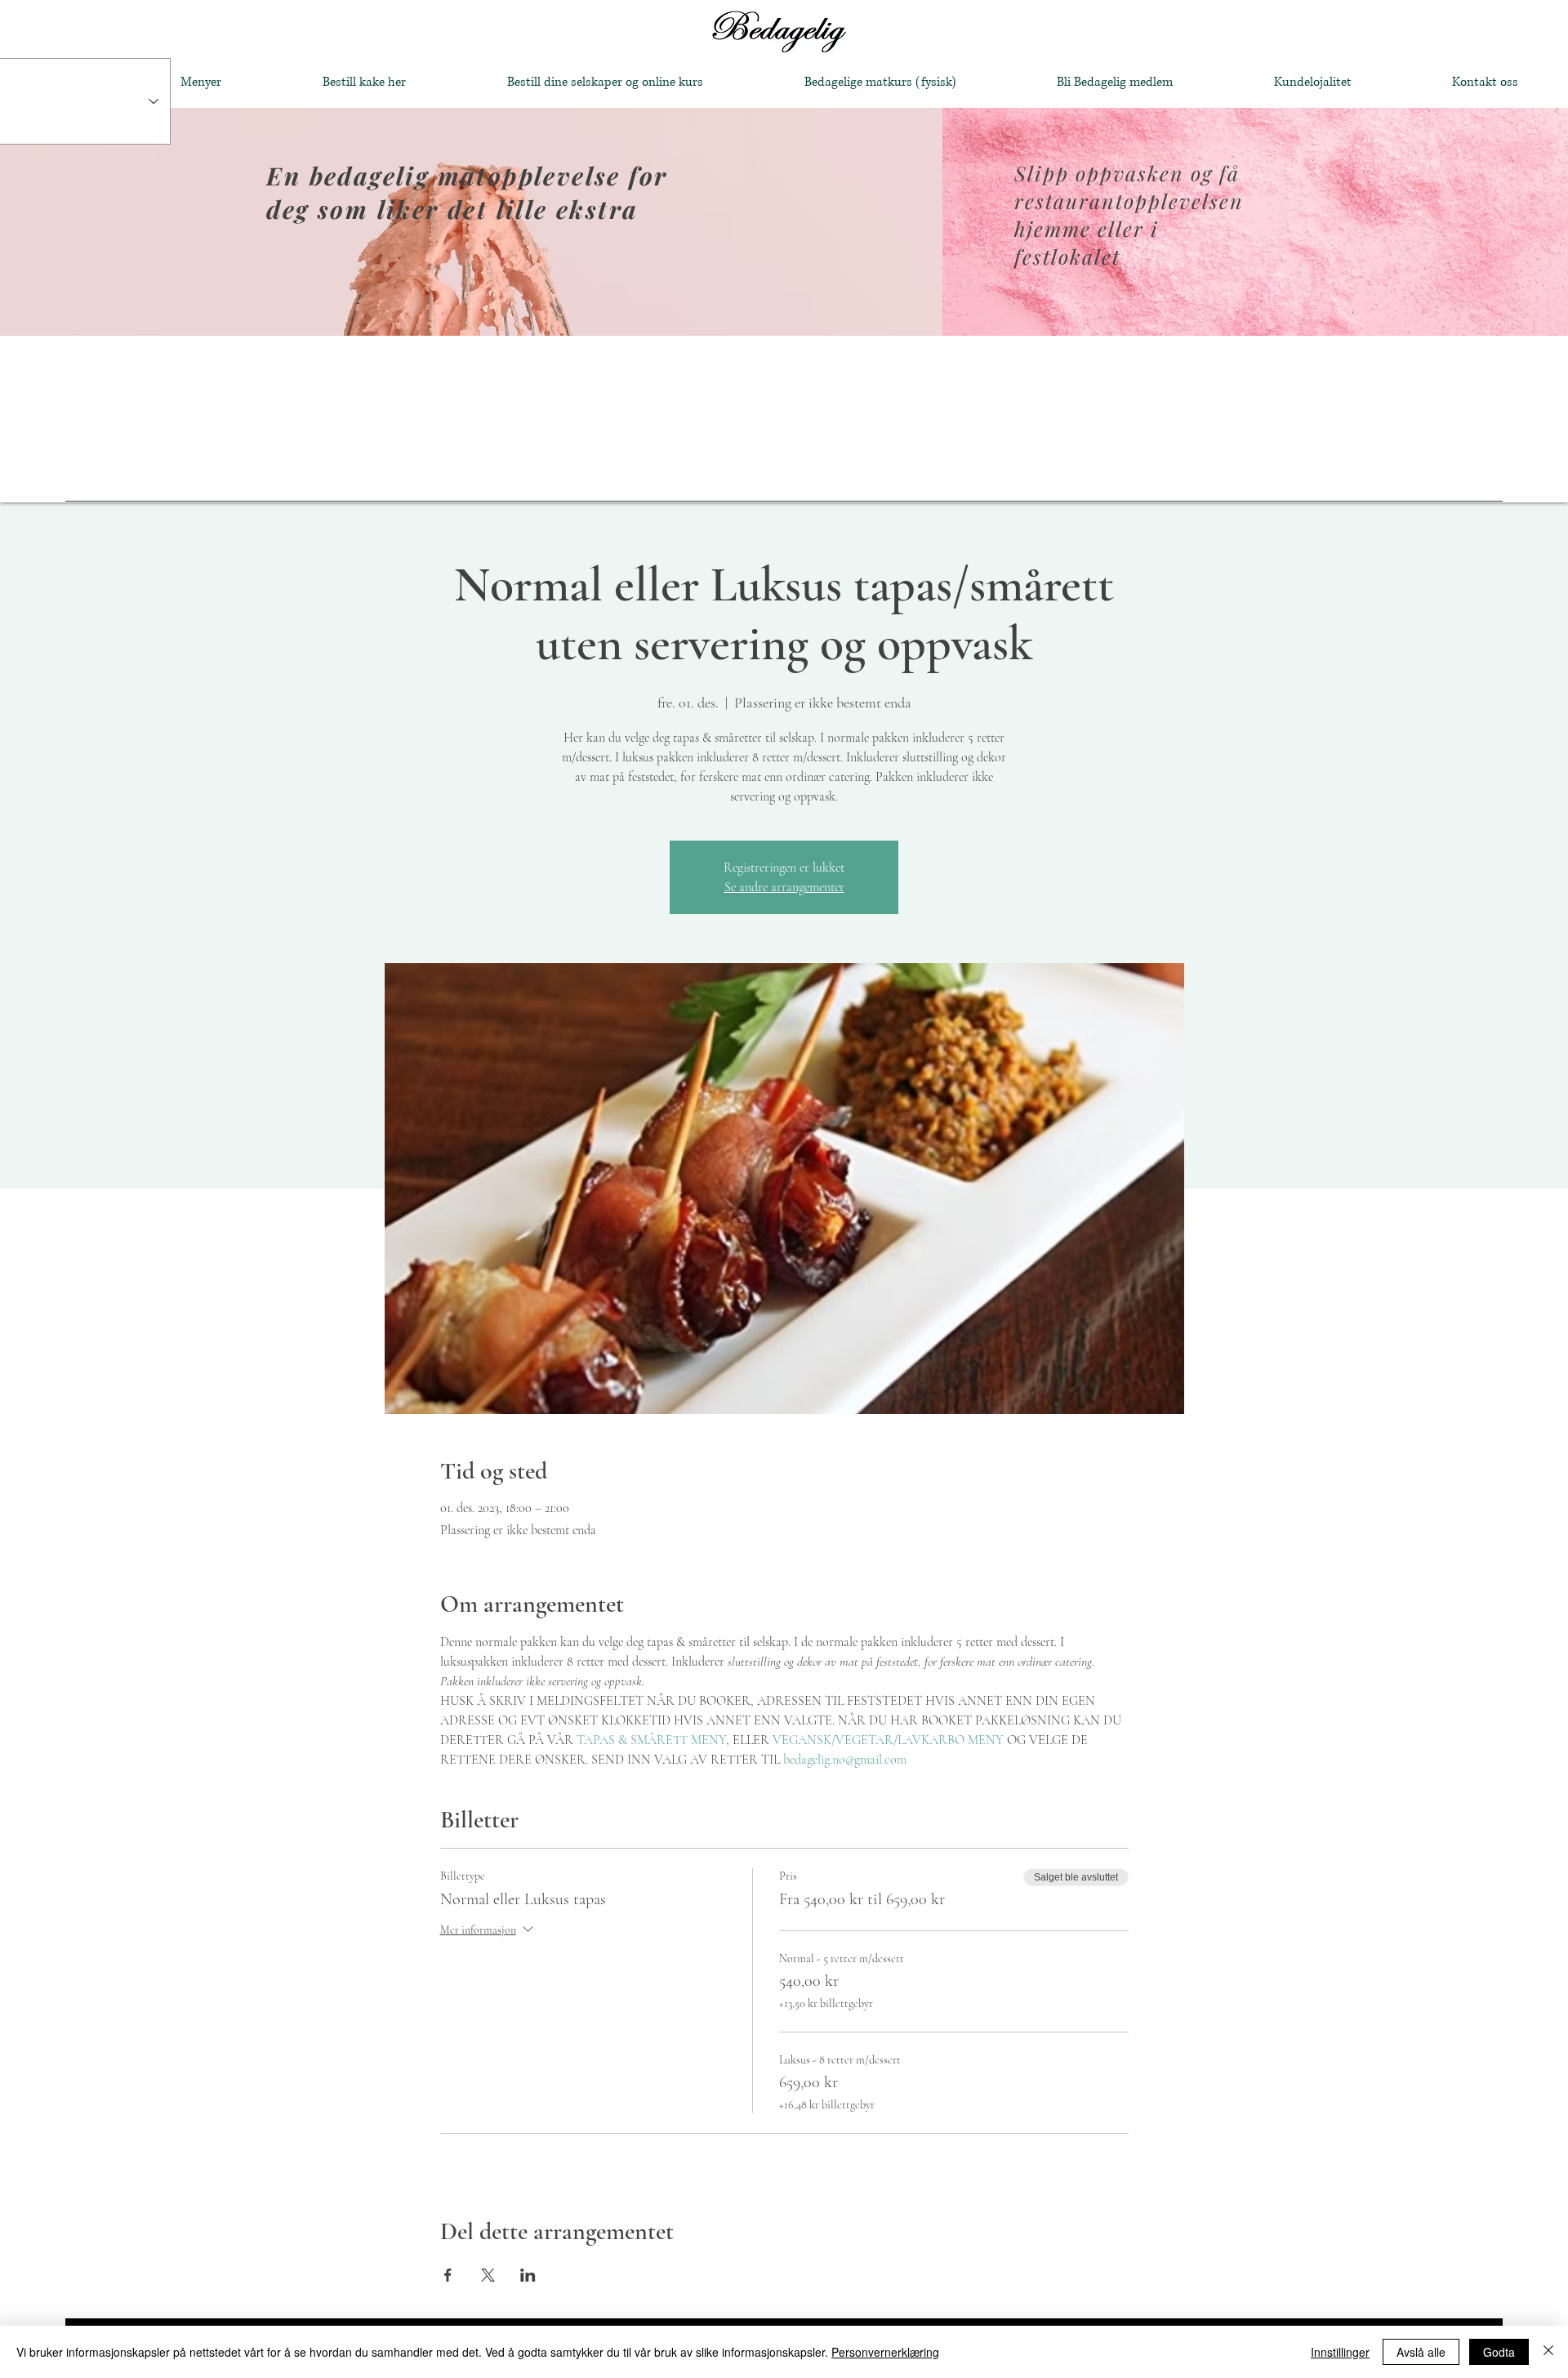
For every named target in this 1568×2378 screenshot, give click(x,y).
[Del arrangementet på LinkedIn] (528, 2275)
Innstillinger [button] (1340, 2352)
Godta (1499, 2352)
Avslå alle (1421, 2352)
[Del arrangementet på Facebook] (448, 2275)
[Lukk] (1548, 2352)
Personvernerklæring (885, 2352)
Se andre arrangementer (784, 887)
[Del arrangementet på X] (488, 2275)
